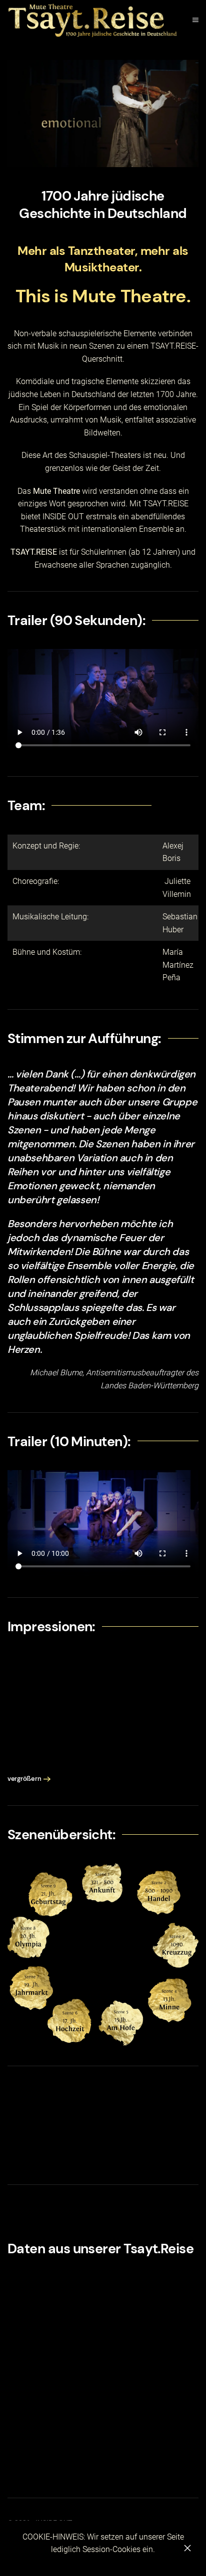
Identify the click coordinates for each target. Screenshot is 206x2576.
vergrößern (24, 1779)
